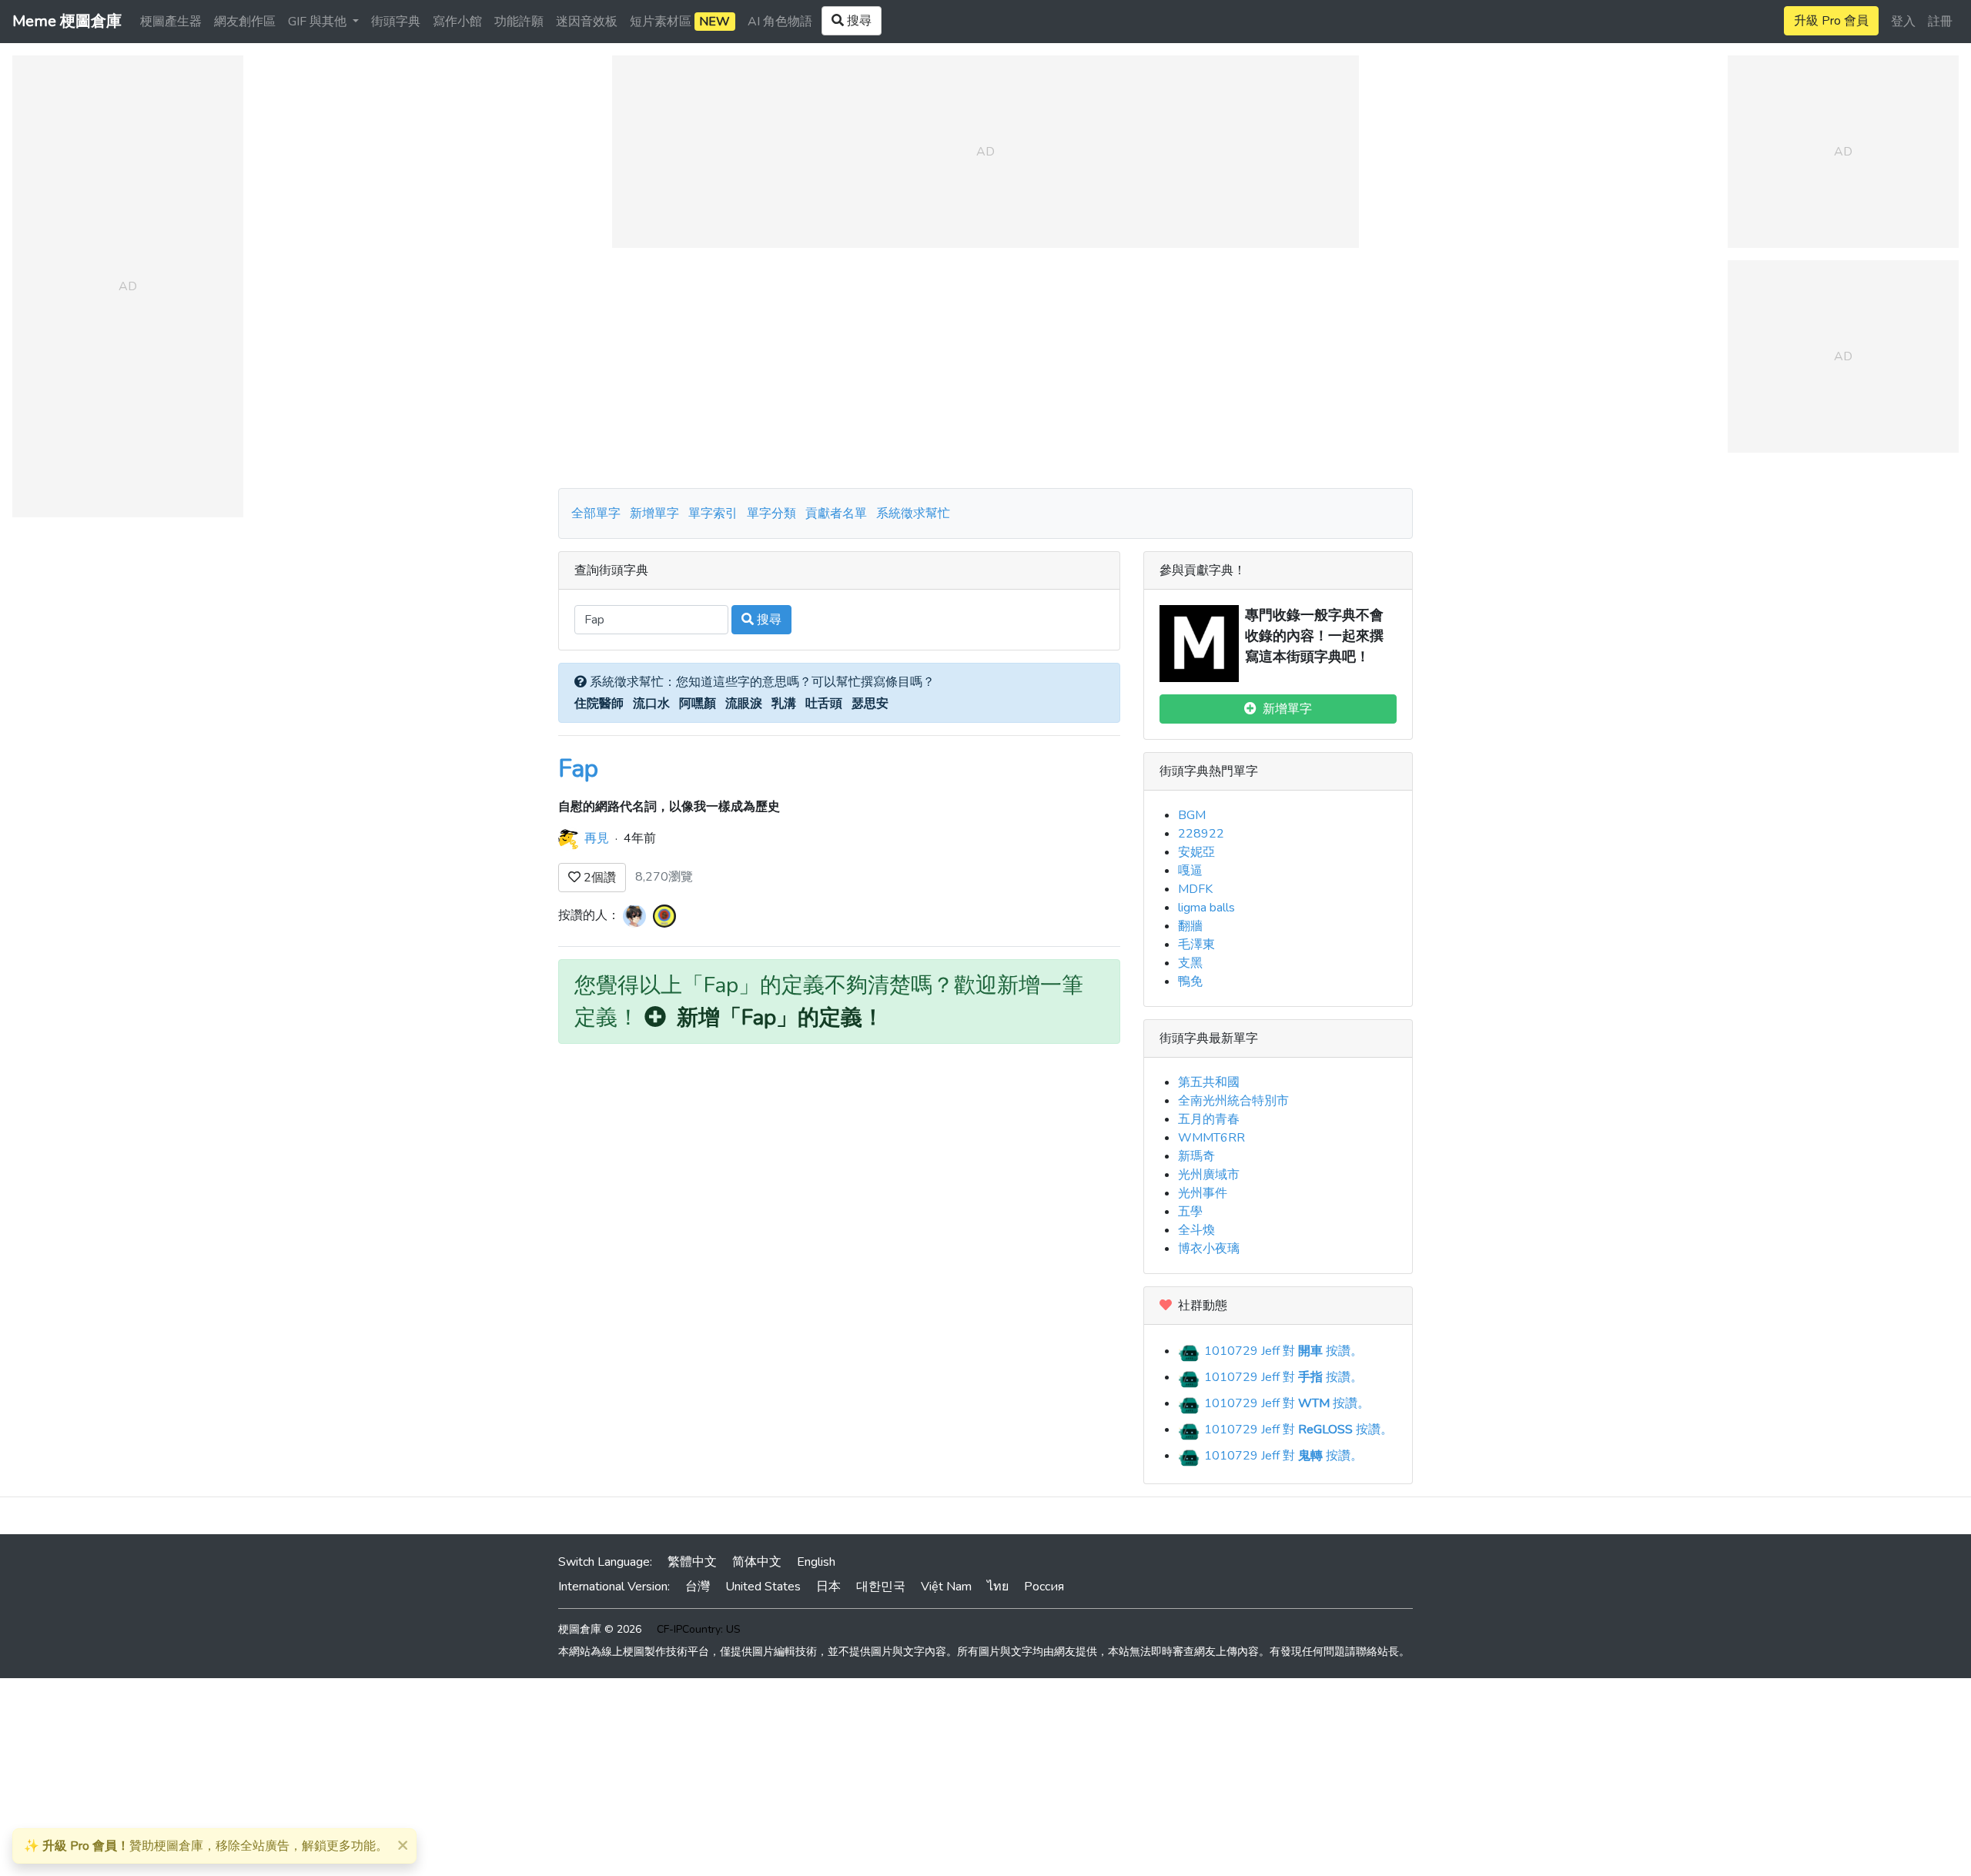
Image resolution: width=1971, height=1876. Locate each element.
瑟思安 (870, 704)
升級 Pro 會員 (1831, 21)
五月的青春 (1209, 1119)
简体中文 (757, 1562)
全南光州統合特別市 (1233, 1101)
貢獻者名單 (836, 513)
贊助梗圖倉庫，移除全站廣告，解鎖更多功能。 (206, 1846)
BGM (1192, 815)
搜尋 (768, 620)
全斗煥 (1196, 1230)
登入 (1903, 22)
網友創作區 (245, 22)
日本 (828, 1587)
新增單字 (654, 513)
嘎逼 (1190, 871)
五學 (1190, 1212)
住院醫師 (599, 704)
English (816, 1562)
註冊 (1940, 22)
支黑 (1190, 963)
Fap (578, 769)
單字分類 (771, 513)
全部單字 (596, 513)
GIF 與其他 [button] (319, 22)
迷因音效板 (587, 22)
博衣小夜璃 (1209, 1249)
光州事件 (1203, 1193)
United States (763, 1587)
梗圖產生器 (171, 22)
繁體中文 (692, 1562)
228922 (1201, 834)
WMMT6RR (1211, 1138)
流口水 (651, 704)
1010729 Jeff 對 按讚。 (1282, 1351)
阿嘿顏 (698, 704)
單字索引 (713, 513)
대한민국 (881, 1587)
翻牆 (1190, 926)
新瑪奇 (1196, 1156)
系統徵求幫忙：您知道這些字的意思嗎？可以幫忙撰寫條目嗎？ (761, 682)
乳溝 (784, 704)
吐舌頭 (824, 704)
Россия (1044, 1587)
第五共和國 (1209, 1082)
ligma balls (1206, 908)
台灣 (698, 1587)
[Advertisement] (985, 368)
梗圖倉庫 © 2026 (600, 1629)
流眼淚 (744, 704)
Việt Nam (946, 1587)
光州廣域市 (1209, 1175)
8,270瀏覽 (664, 877)
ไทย (998, 1587)
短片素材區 (680, 22)
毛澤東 (1196, 945)
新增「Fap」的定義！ (775, 1018)
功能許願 (519, 22)
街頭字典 (396, 22)
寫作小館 (457, 22)
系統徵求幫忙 (913, 513)
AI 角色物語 (780, 22)
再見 (597, 838)
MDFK (1195, 889)
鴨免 (1190, 981)
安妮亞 (1196, 852)
